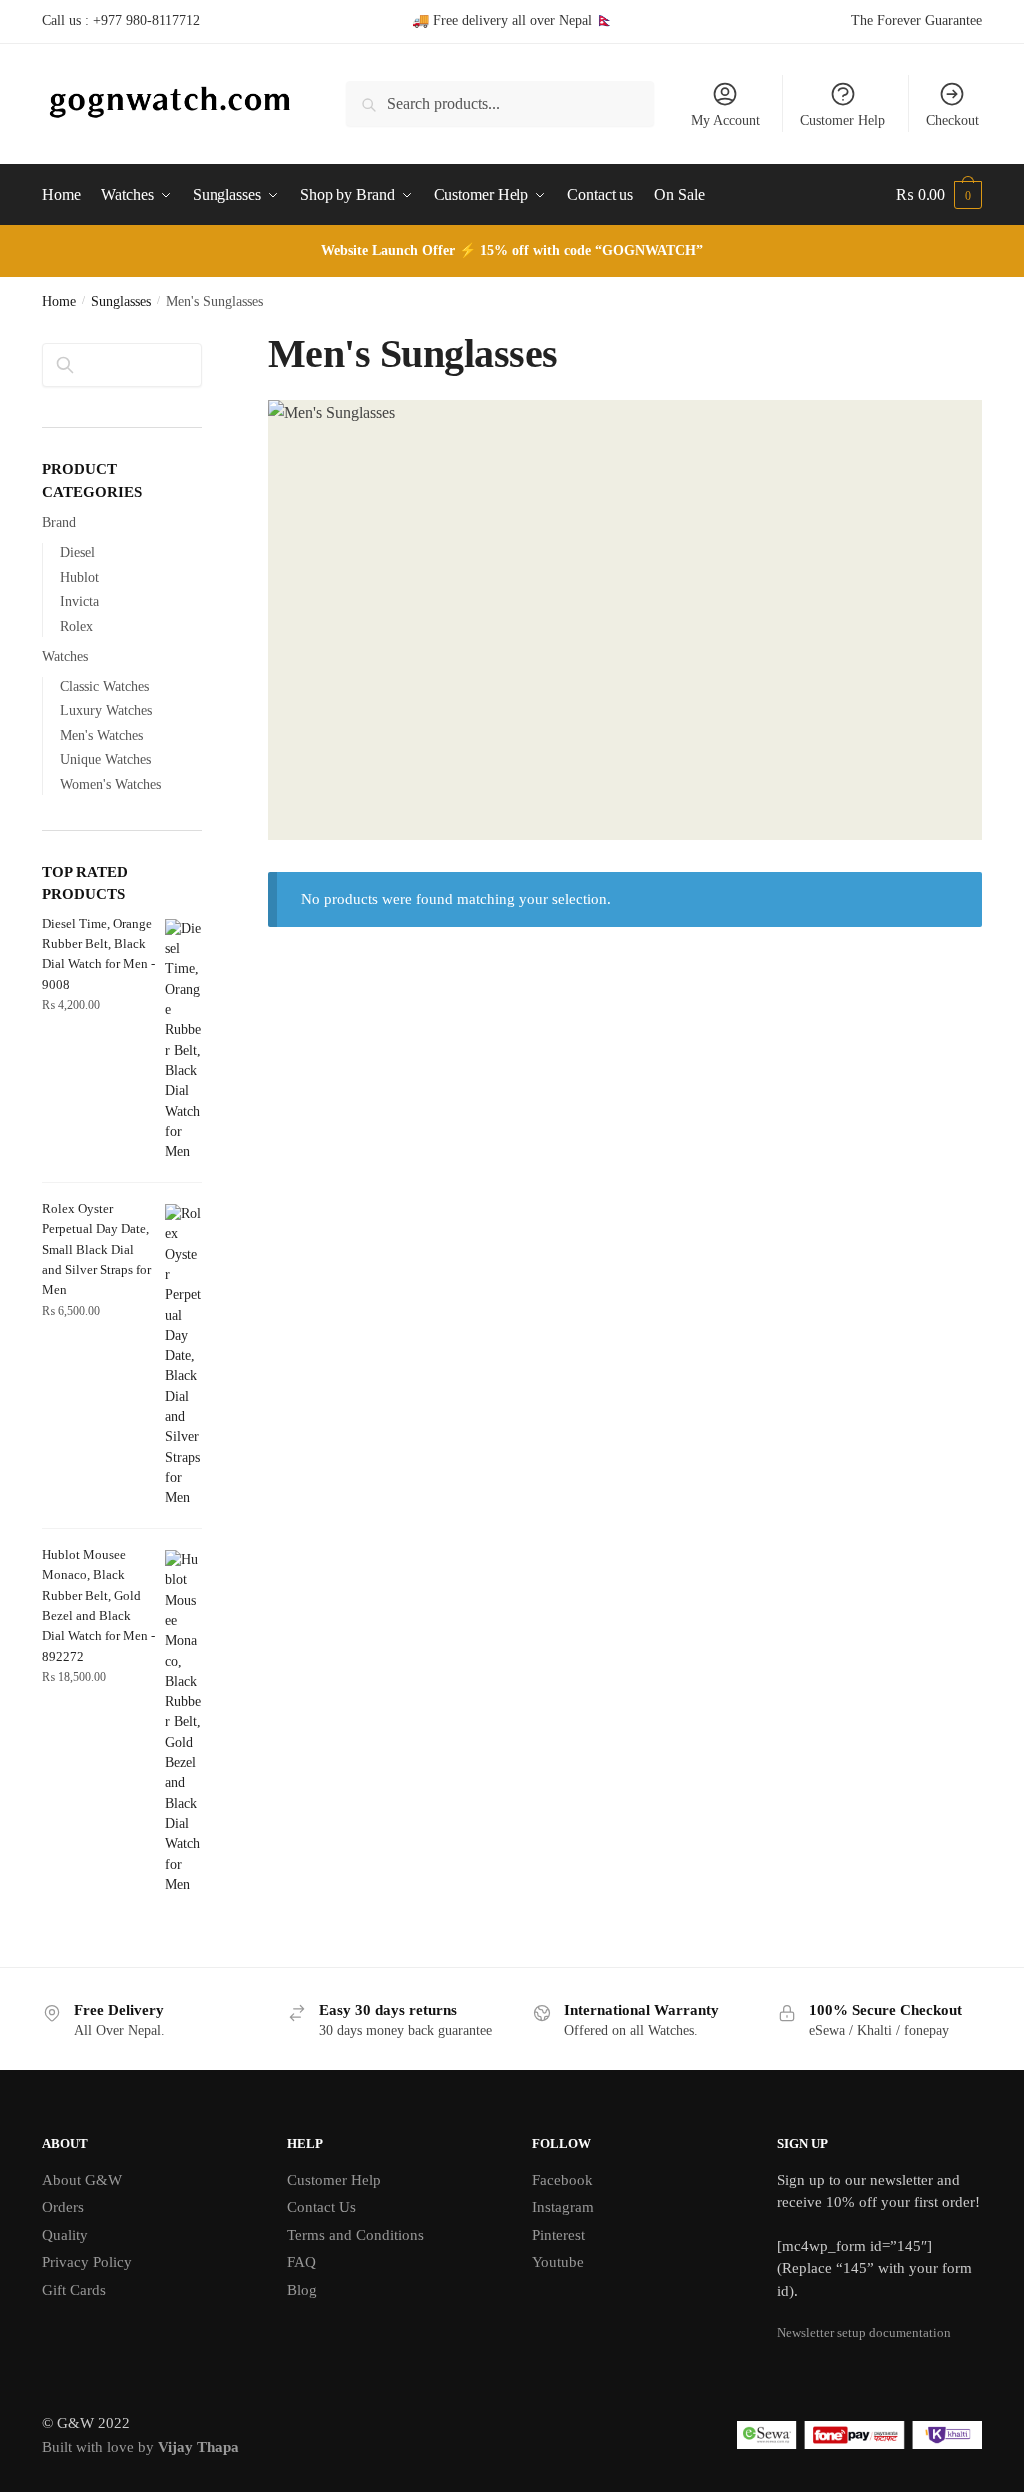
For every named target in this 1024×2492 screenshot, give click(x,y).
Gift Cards (74, 2290)
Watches (65, 656)
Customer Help (842, 120)
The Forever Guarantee (916, 20)
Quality (65, 2235)
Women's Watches (110, 784)
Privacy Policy (87, 2262)
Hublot (79, 577)
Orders (63, 2207)
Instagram (563, 2207)
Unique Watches (105, 759)
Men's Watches (101, 735)
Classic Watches (104, 686)
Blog (302, 2290)
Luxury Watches (106, 710)
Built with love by (140, 2447)
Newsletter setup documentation (864, 2332)
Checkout (952, 120)
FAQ (301, 2262)
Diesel (77, 552)
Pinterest (558, 2235)
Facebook (562, 2180)
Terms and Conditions (355, 2235)
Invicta (79, 601)
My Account (725, 120)
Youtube (558, 2262)
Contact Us (321, 2207)
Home (59, 301)
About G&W (82, 2180)
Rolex (76, 626)
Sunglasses (121, 301)
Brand (59, 522)
